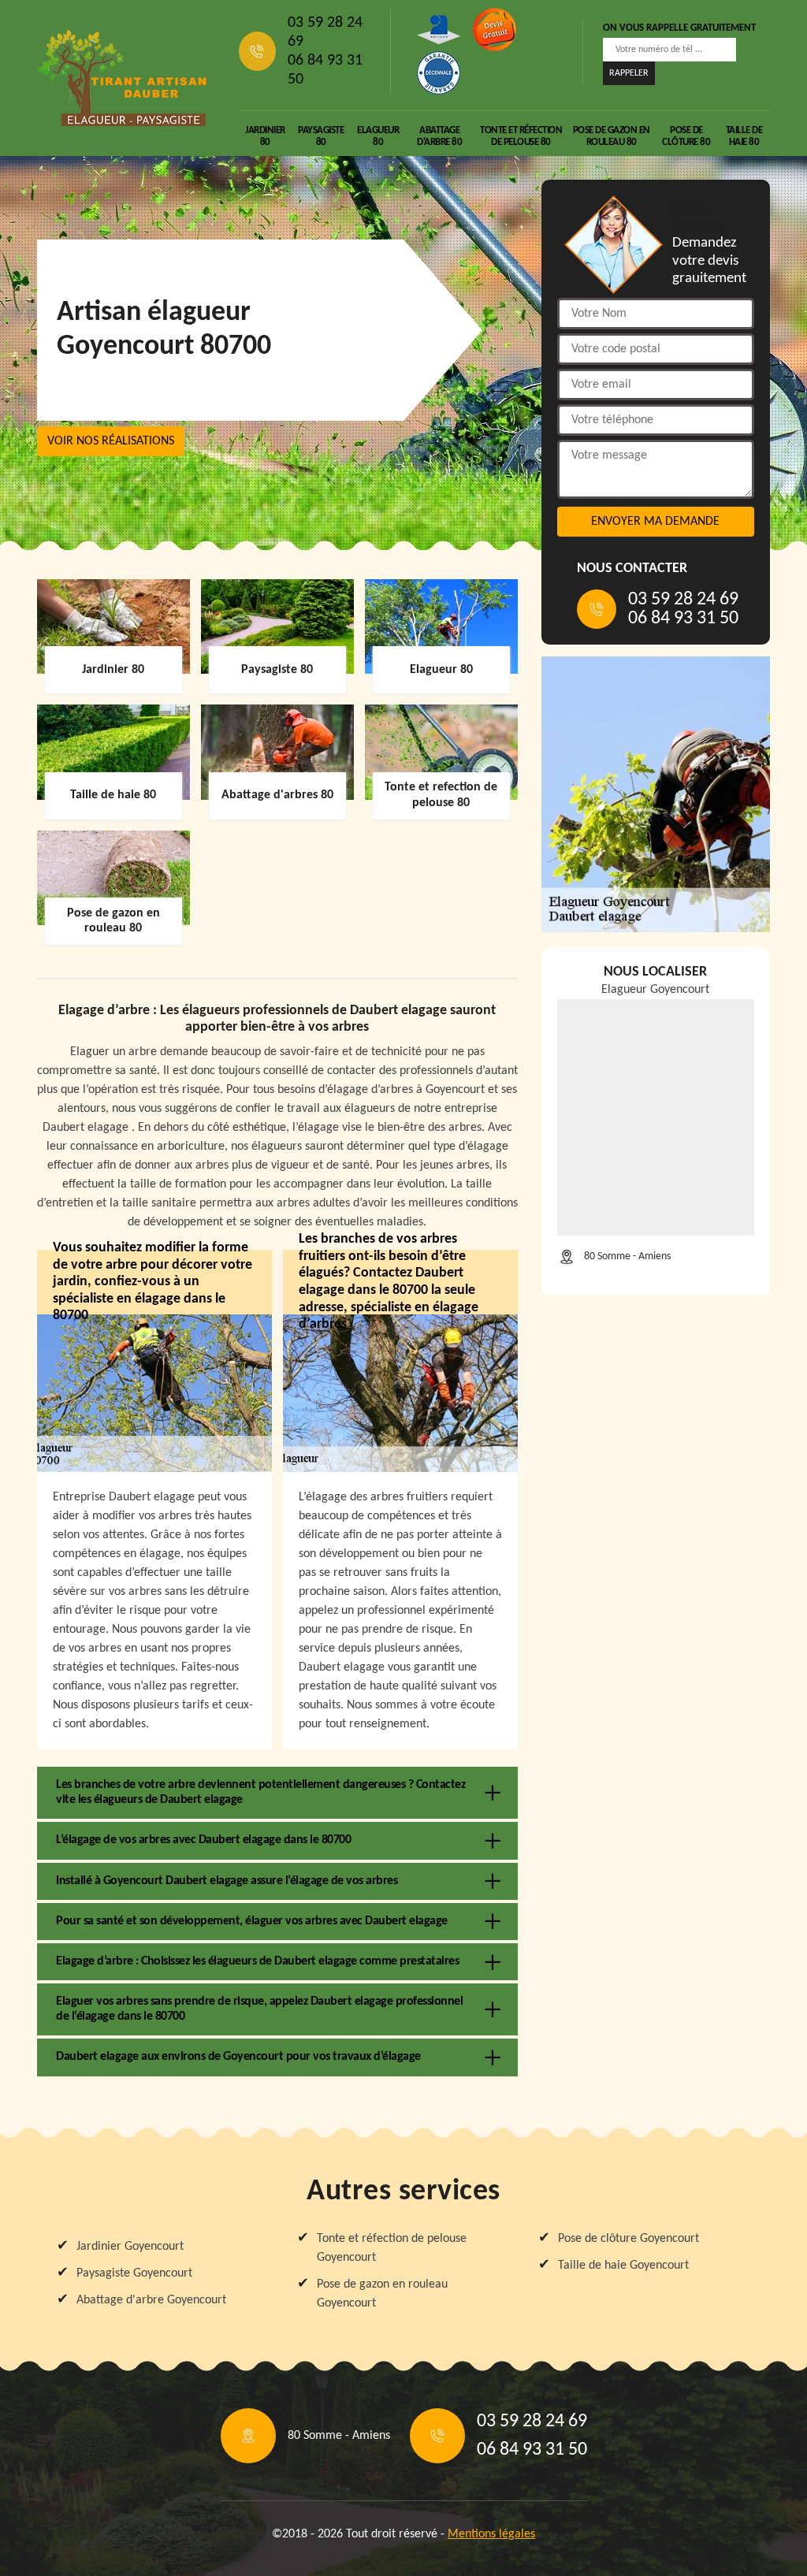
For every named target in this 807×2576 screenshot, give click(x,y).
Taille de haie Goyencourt (623, 2266)
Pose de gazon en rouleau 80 (612, 136)
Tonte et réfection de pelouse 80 (521, 136)
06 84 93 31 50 (325, 70)
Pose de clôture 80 (686, 136)
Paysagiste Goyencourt (134, 2273)
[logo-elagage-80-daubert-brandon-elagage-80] (122, 78)
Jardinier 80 (265, 136)
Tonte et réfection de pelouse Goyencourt (392, 2248)
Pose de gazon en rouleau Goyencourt (382, 2294)
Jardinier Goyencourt (130, 2247)
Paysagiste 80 (321, 136)
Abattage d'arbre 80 (439, 136)
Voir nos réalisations (111, 441)
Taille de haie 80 (744, 136)
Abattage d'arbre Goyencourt (151, 2300)
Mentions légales (491, 2534)
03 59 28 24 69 (325, 32)
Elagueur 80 (378, 136)
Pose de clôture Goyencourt (628, 2239)
